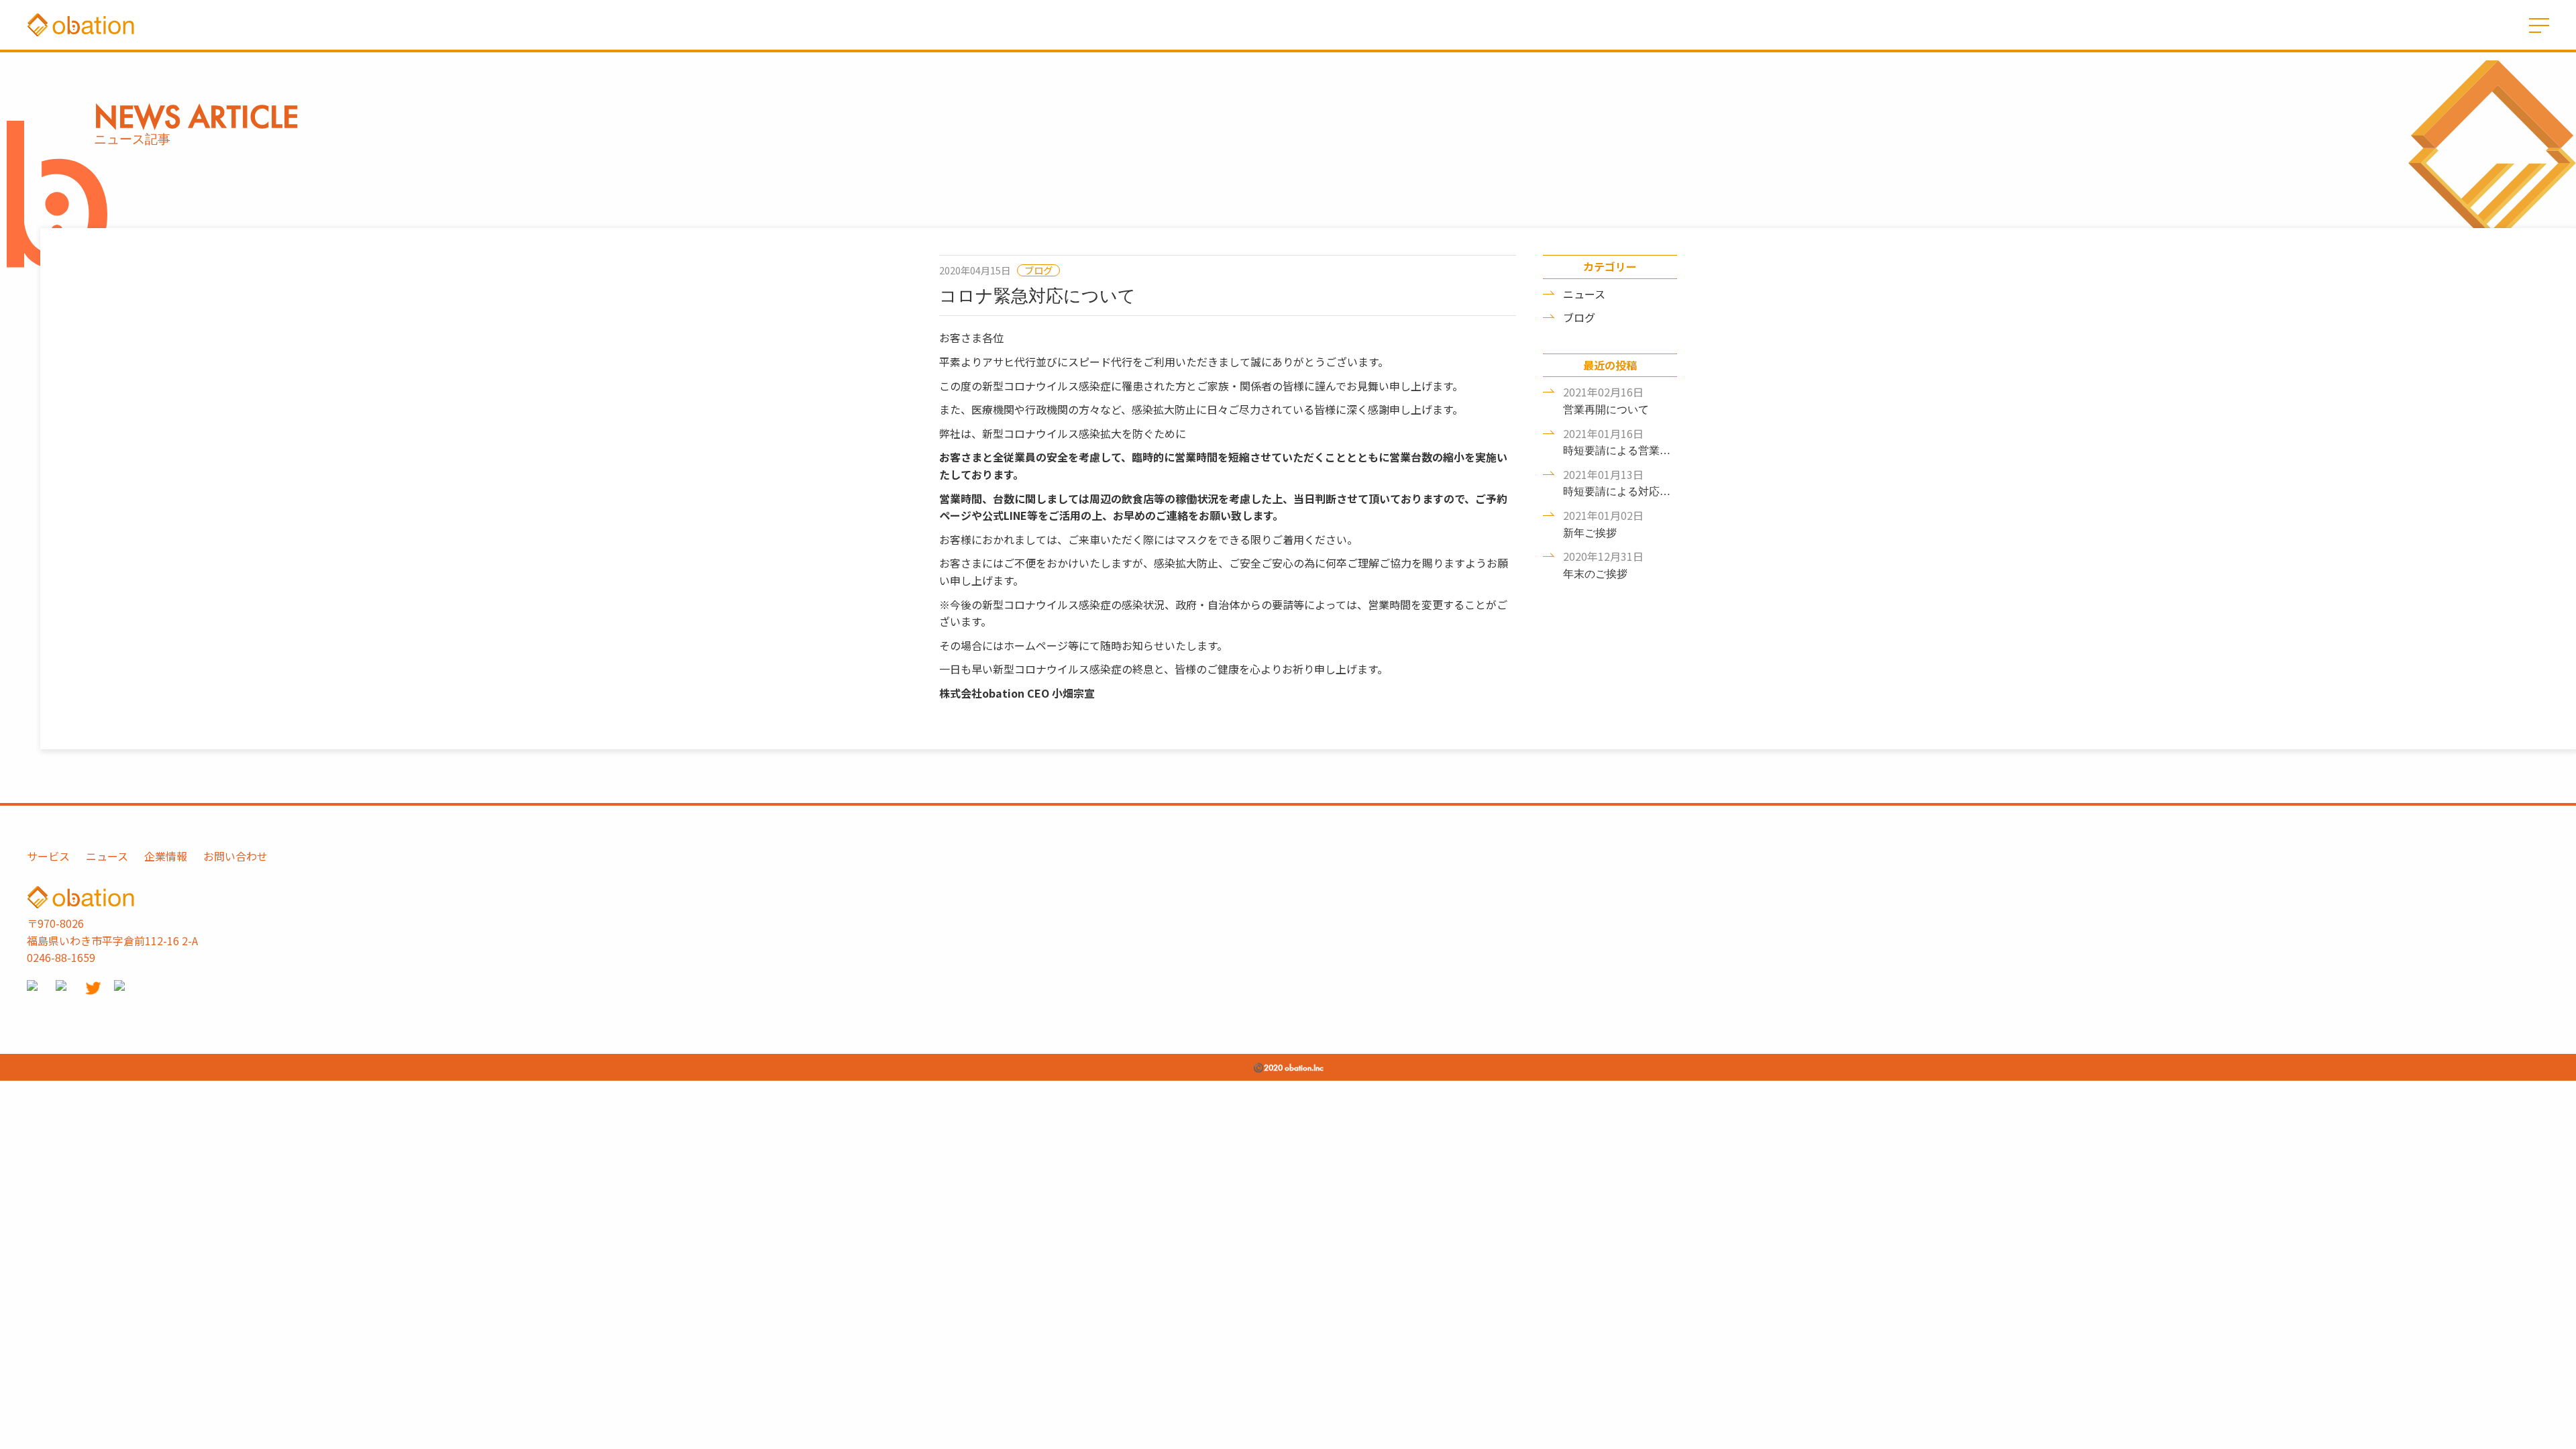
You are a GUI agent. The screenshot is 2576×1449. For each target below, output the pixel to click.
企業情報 (166, 856)
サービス (48, 856)
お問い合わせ (235, 856)
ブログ (1579, 317)
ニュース (1584, 294)
